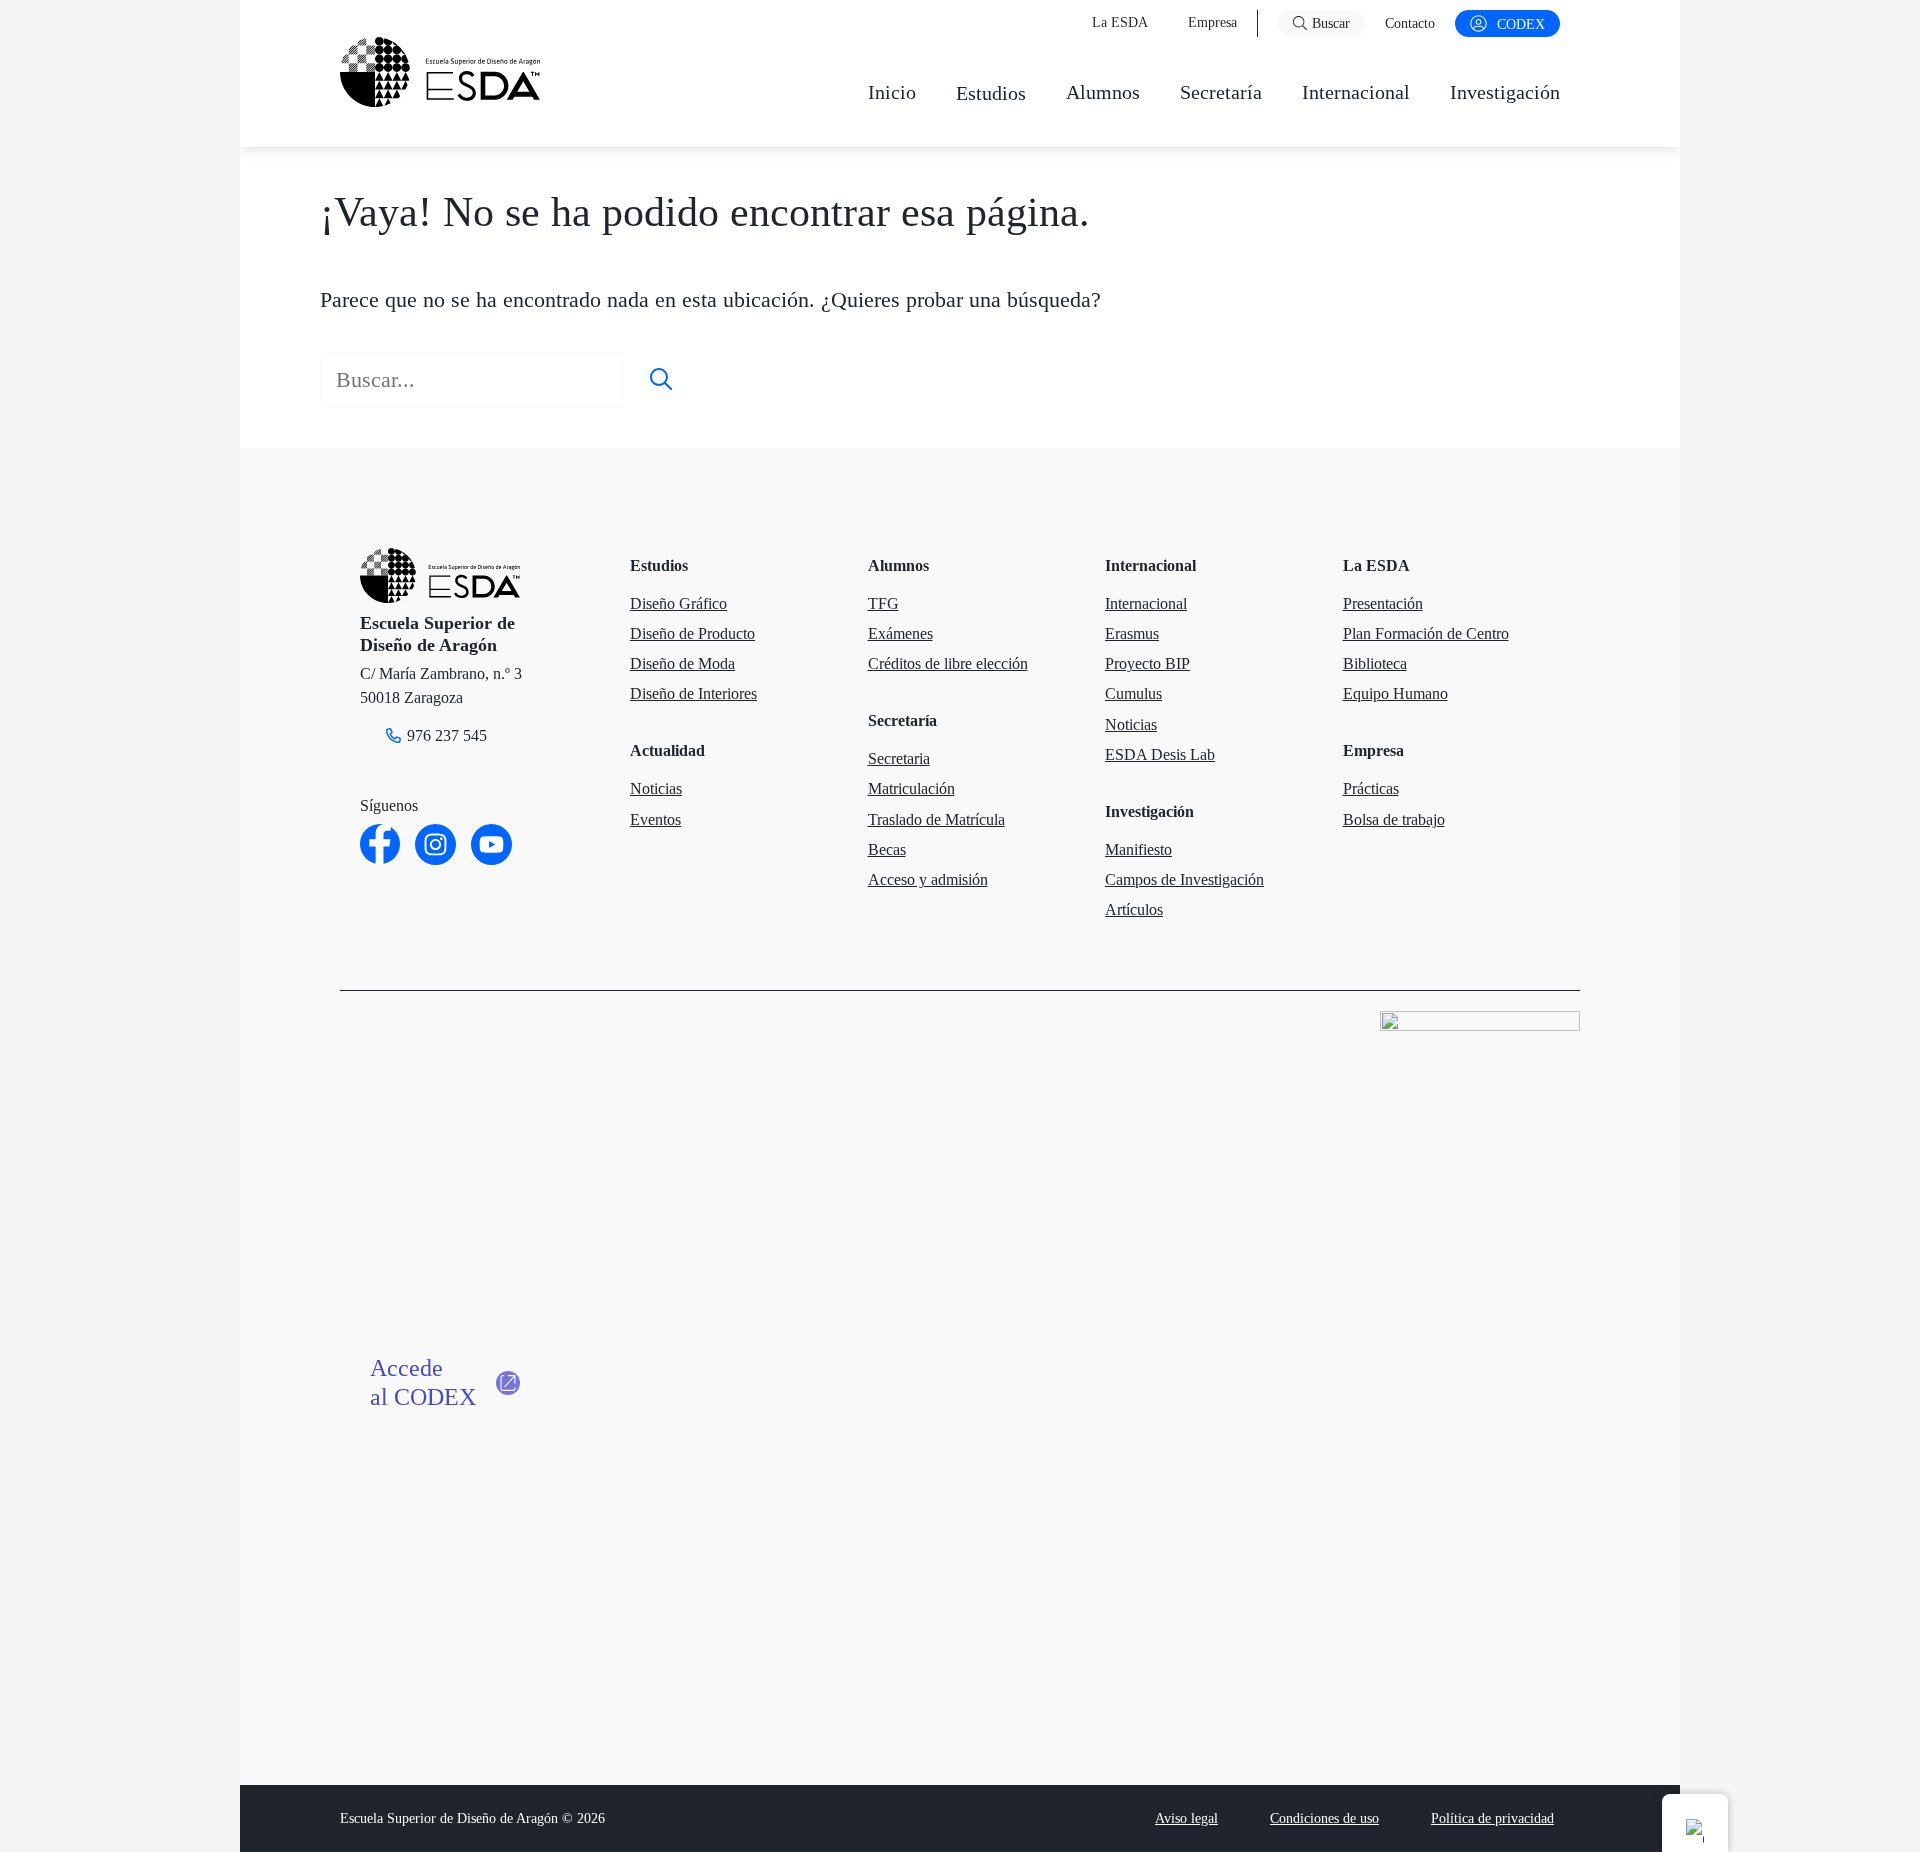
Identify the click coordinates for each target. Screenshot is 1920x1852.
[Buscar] (661, 379)
